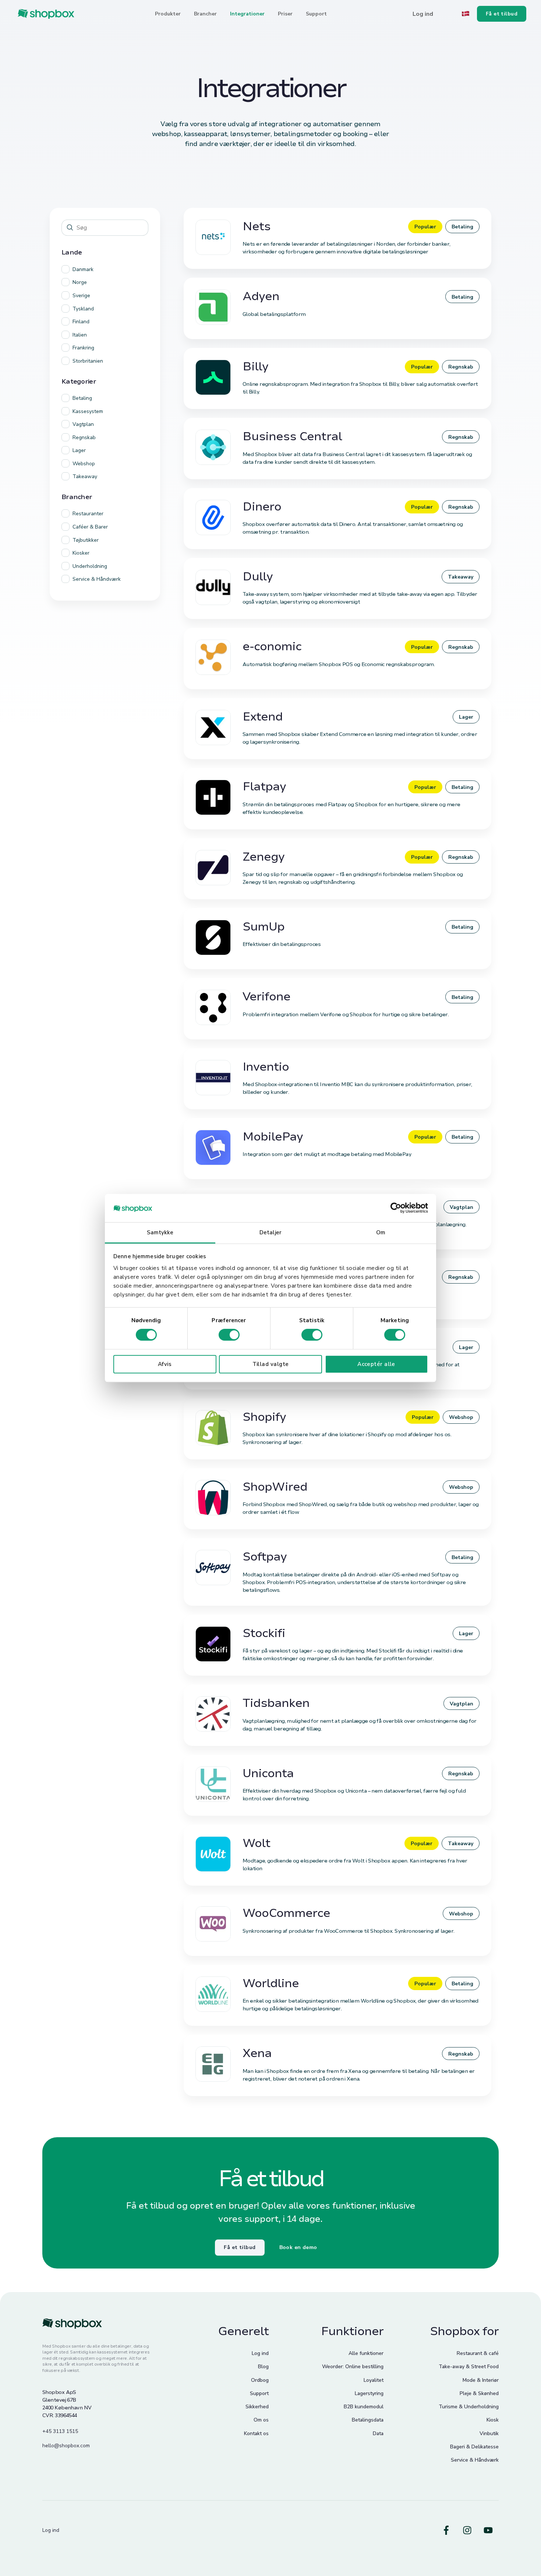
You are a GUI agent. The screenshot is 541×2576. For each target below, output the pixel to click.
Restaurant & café (478, 2353)
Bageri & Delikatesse (474, 2447)
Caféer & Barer (90, 527)
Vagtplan (83, 424)
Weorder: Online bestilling (353, 2367)
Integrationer (247, 14)
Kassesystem (88, 411)
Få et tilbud (240, 2247)
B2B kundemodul (364, 2407)
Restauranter (88, 514)
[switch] (229, 1335)
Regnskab (84, 437)
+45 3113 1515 (60, 2431)
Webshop (84, 464)
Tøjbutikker (86, 540)
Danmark (83, 269)
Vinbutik (489, 2433)
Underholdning (90, 566)
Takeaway (85, 476)
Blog (263, 2367)
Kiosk (493, 2420)
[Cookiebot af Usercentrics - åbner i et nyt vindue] (396, 1208)
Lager (79, 450)
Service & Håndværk (97, 579)
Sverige (81, 296)
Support (316, 14)
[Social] (446, 2530)
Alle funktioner (366, 2353)
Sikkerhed (257, 2407)
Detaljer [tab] (270, 1232)
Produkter (168, 14)
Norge (80, 282)
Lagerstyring (369, 2393)
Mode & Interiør (481, 2380)
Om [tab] (381, 1232)
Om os (261, 2420)
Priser (285, 14)
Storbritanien (88, 361)
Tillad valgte (271, 1364)
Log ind (260, 2353)
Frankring (83, 348)
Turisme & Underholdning (469, 2407)
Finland (81, 322)
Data (378, 2433)
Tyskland (83, 309)
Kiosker (81, 553)
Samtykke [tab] (160, 1232)
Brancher (205, 14)
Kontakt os (256, 2433)
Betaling (82, 398)
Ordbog (260, 2380)
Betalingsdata (368, 2420)
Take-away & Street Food (469, 2367)
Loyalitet (374, 2380)
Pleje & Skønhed (479, 2393)
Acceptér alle (376, 1364)
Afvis (165, 1364)
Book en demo (298, 2247)
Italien (80, 335)
